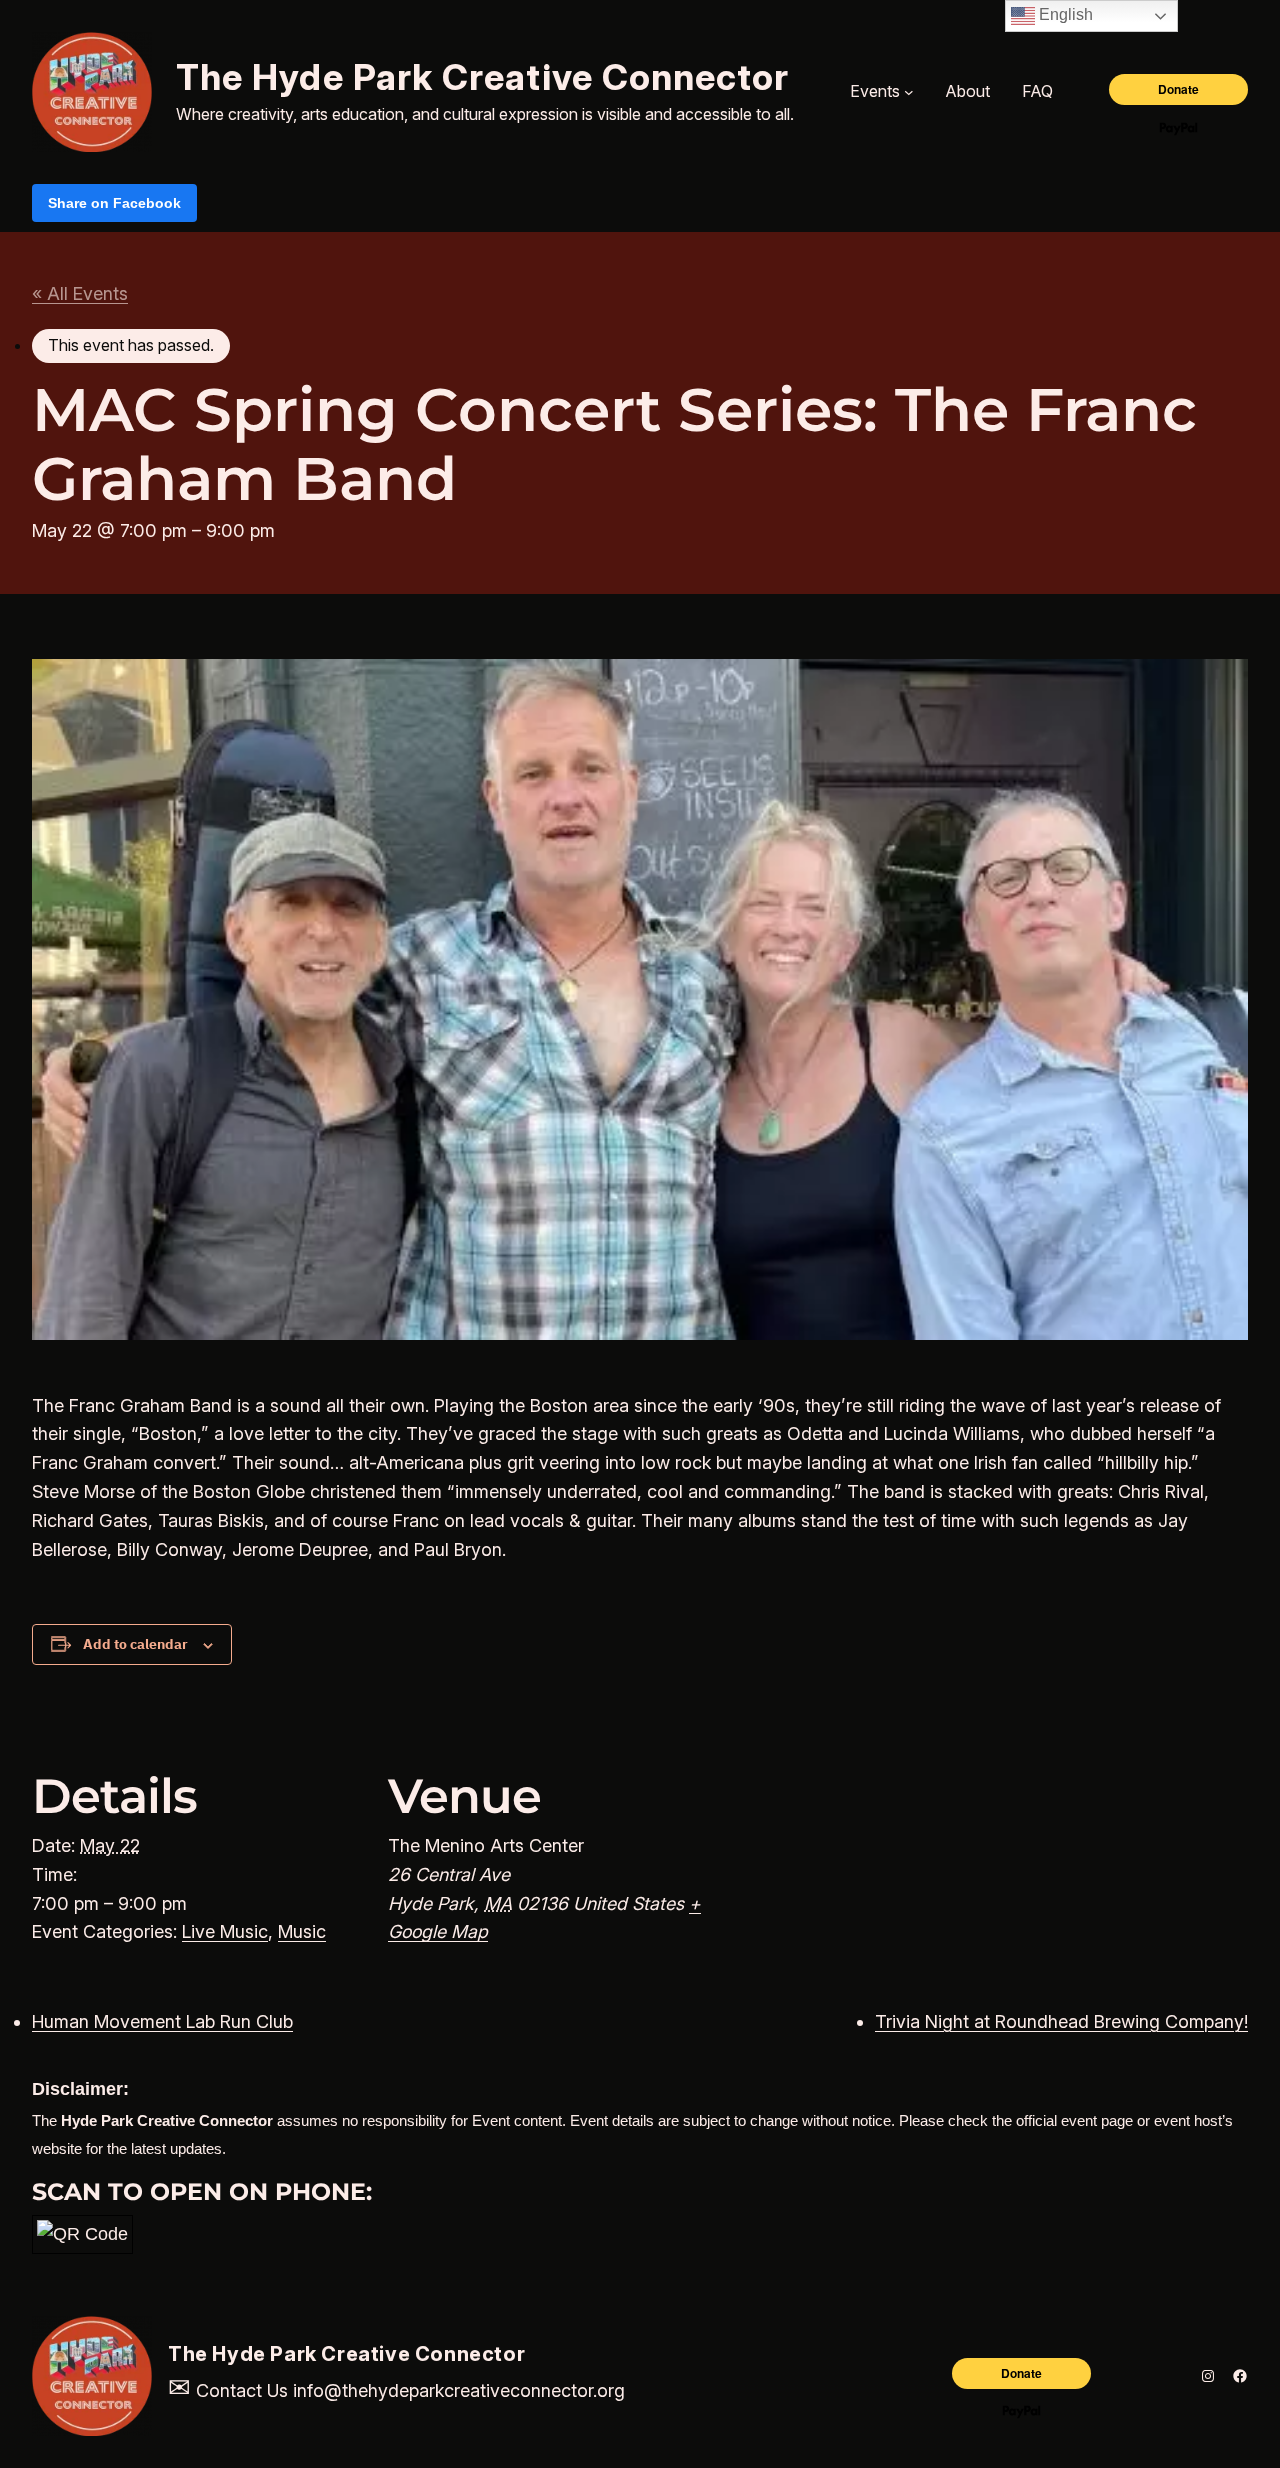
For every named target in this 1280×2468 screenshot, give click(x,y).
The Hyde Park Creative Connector (483, 77)
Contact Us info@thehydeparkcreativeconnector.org (396, 2390)
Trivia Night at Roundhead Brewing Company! (1061, 2021)
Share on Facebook (114, 203)
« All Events (80, 293)
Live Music (225, 1931)
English (1064, 14)
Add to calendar (135, 1644)
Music (302, 1931)
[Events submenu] (909, 92)
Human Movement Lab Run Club (162, 2021)
